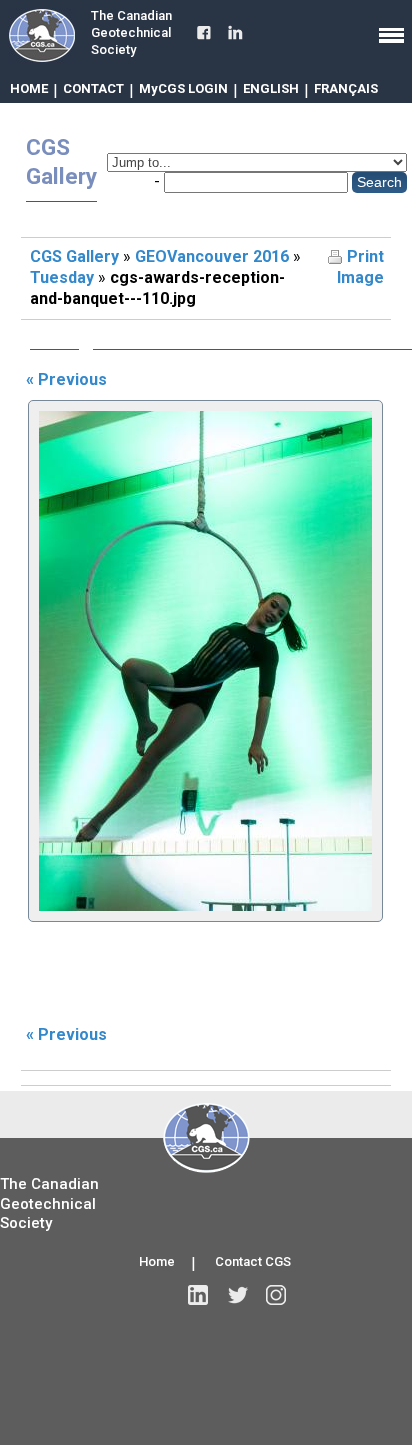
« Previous (66, 379)
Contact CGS (253, 1261)
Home (157, 1261)
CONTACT (93, 88)
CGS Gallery (74, 256)
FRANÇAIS (346, 88)
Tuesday (62, 277)
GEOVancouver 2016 (212, 256)
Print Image (360, 267)
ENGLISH (271, 88)
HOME (29, 88)
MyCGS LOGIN (183, 88)
